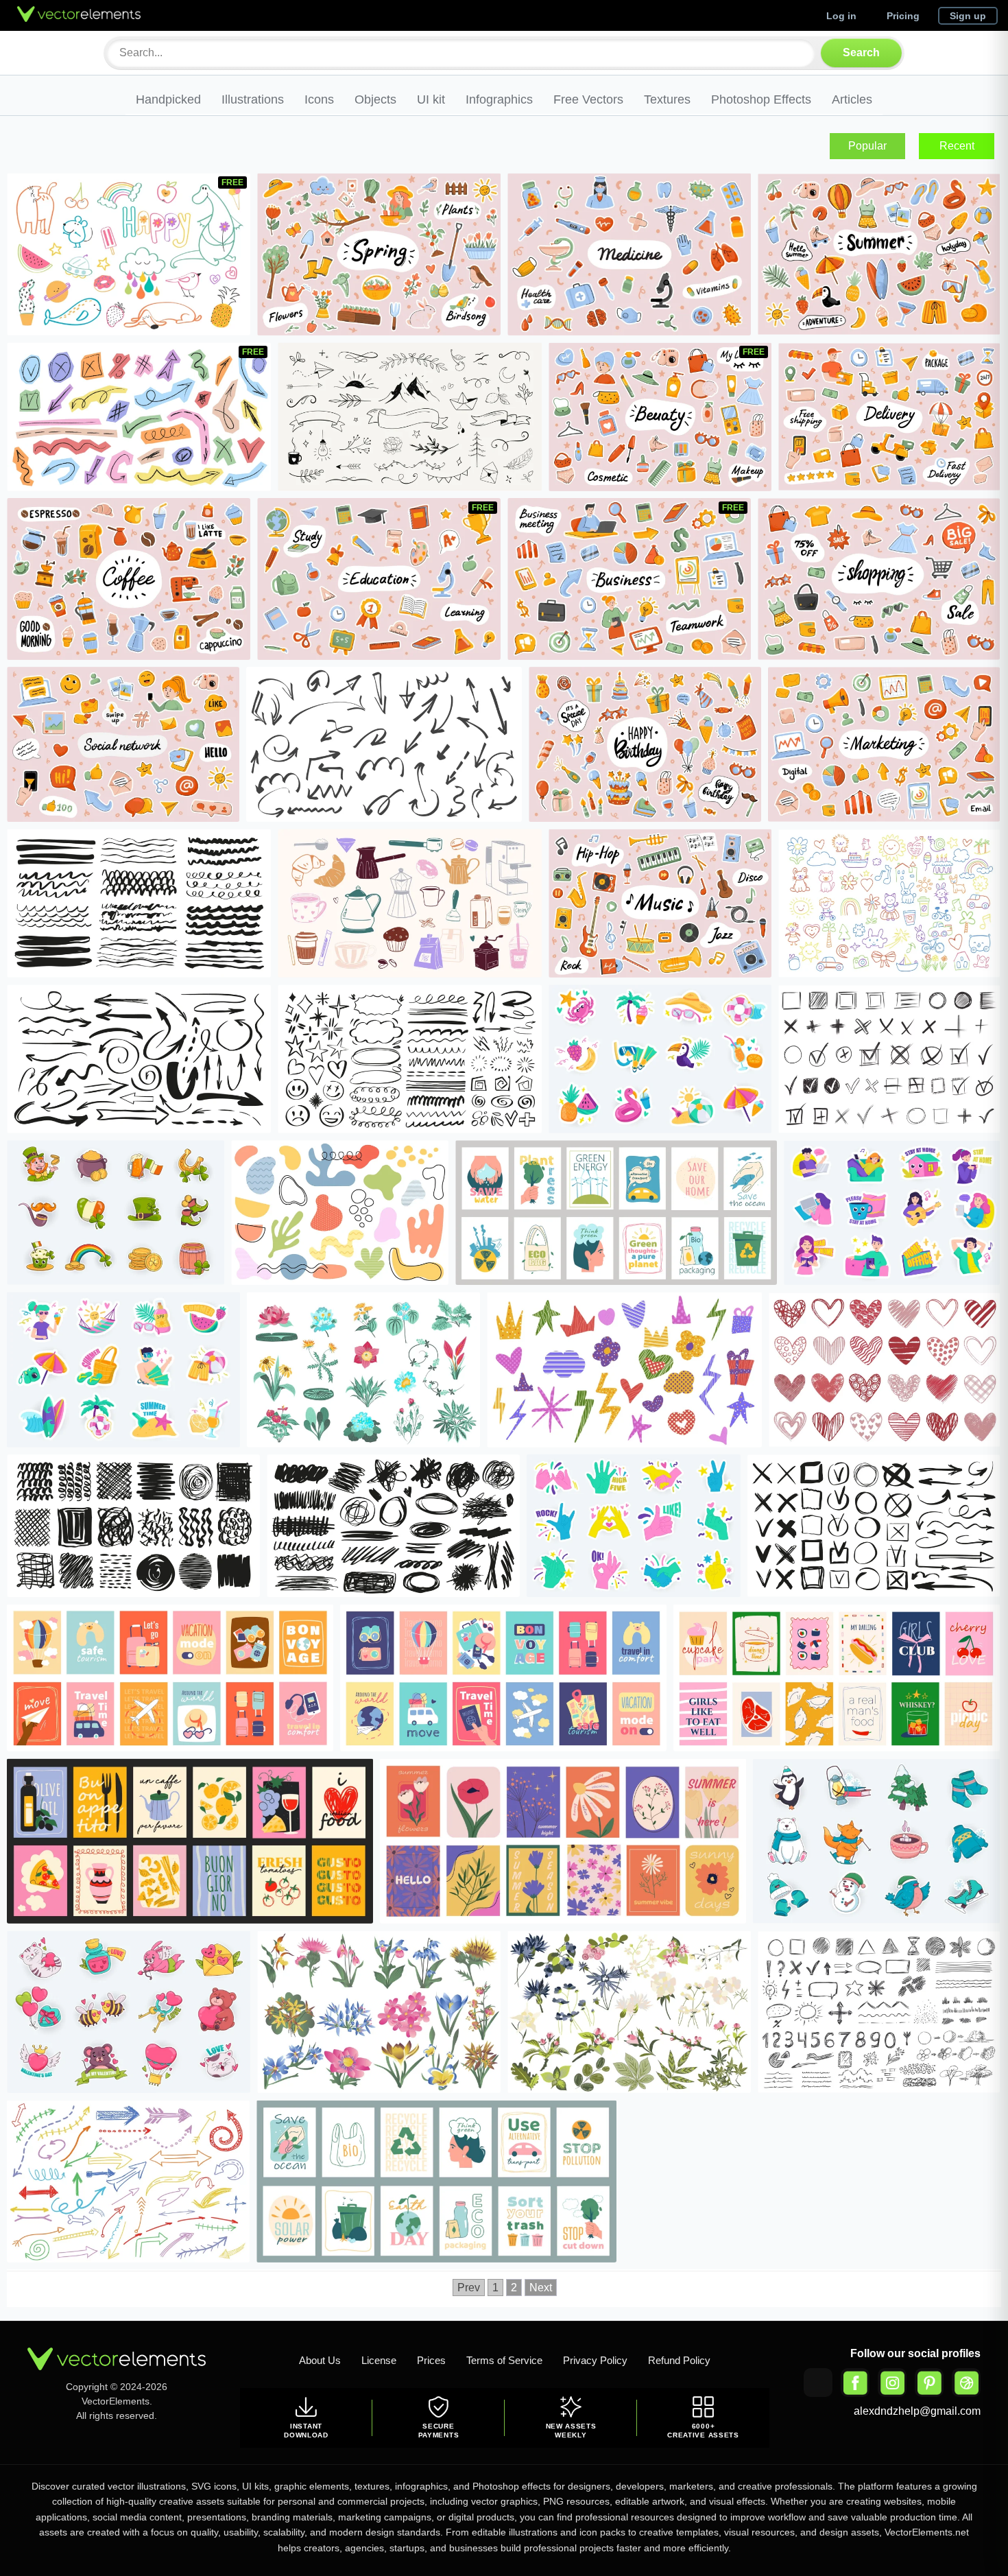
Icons (319, 99)
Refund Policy (679, 2360)
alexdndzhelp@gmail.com (917, 2411)
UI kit (431, 99)
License (379, 2360)
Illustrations (253, 99)
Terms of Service (504, 2360)
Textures (667, 99)
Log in (841, 16)
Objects (375, 99)
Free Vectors (588, 99)
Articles (852, 99)
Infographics (499, 99)
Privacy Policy (595, 2360)
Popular (867, 146)
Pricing (903, 16)
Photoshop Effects (761, 99)
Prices (431, 2360)
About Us (320, 2360)
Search (861, 52)
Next (541, 2288)
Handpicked (168, 99)
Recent (957, 146)
